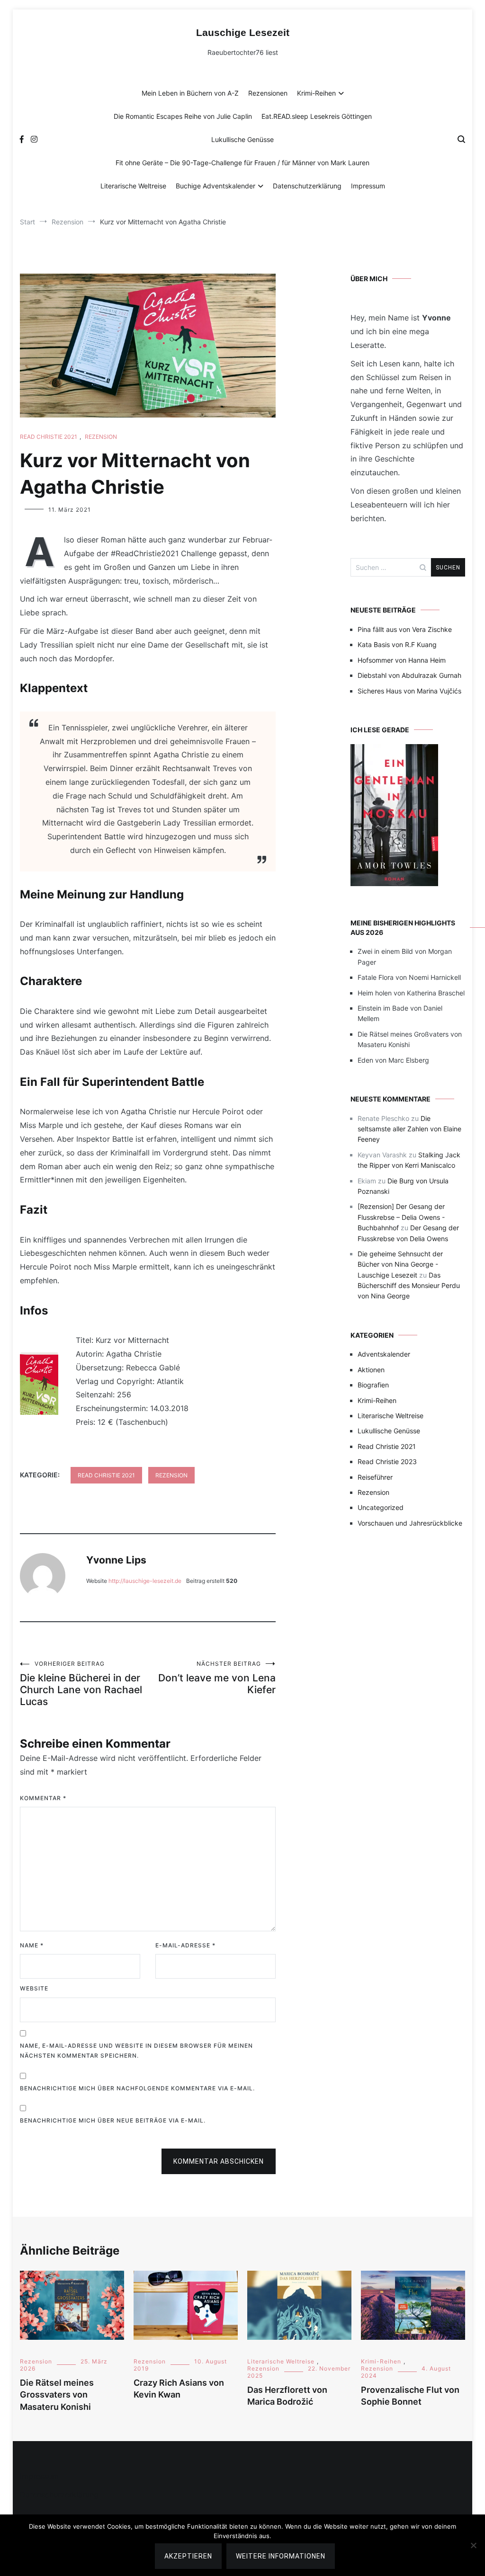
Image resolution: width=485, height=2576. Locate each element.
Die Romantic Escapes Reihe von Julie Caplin (183, 116)
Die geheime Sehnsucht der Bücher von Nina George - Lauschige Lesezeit (400, 1264)
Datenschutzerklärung (307, 186)
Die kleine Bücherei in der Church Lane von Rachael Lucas (81, 1684)
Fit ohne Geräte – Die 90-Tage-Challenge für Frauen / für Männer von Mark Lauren (242, 163)
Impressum (368, 186)
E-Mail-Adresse (185, 1945)
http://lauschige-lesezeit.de (145, 1581)
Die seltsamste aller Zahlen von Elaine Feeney (409, 1129)
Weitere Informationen (281, 2556)
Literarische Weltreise (133, 186)
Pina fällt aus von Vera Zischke (405, 629)
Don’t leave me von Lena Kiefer (217, 1678)
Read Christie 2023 (387, 1461)
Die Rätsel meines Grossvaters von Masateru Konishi (57, 2394)
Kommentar (43, 1798)
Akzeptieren (188, 2556)
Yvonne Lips (116, 1560)
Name (32, 1945)
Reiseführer (375, 1477)
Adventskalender (384, 1354)
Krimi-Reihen (316, 93)
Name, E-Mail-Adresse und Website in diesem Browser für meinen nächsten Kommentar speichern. (136, 2051)
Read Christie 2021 (49, 437)
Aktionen (371, 1370)
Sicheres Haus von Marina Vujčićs (409, 691)
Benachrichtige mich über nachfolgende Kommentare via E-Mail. (137, 2088)
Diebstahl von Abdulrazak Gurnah (409, 675)
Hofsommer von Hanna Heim (402, 660)
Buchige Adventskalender (216, 186)
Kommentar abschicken (219, 2161)
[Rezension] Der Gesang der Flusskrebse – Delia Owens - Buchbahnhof (401, 1217)
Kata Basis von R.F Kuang (397, 644)
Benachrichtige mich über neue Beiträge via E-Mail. (113, 2120)
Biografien (373, 1385)
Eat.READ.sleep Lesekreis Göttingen (317, 116)
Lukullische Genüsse (242, 139)
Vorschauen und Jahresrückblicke (410, 1523)
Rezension (101, 437)
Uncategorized (381, 1507)
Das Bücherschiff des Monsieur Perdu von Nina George (409, 1286)
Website (34, 1988)
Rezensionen (268, 93)
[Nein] (473, 2545)
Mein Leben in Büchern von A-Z (190, 93)
